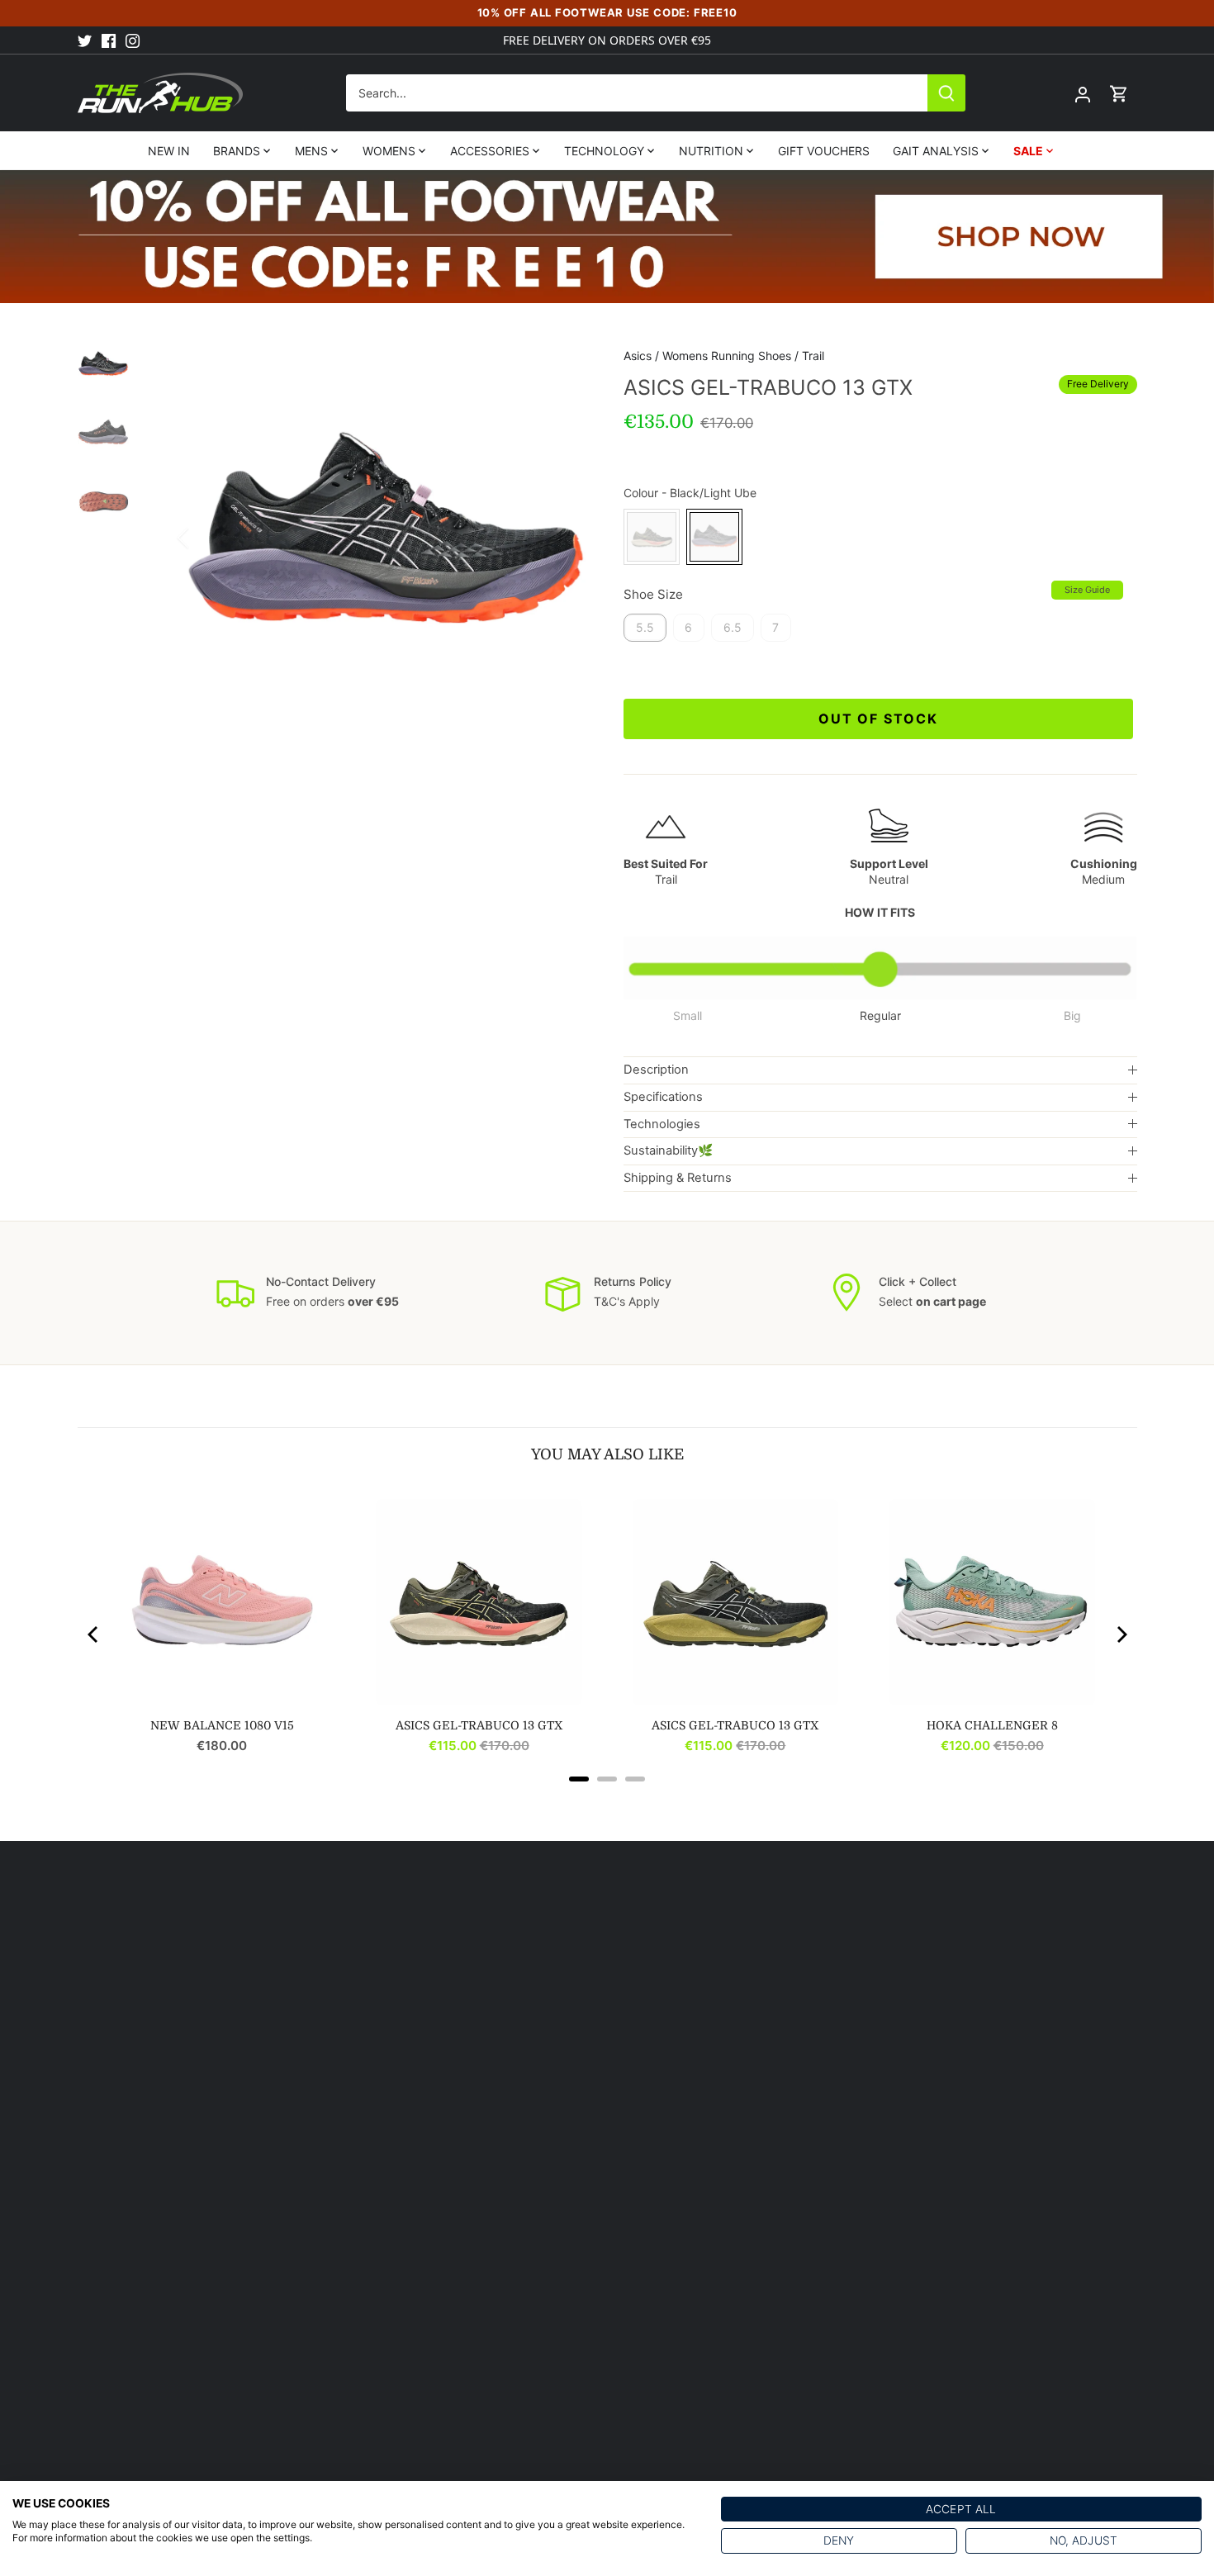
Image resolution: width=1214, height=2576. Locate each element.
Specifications (663, 1097)
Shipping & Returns (678, 1178)
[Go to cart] (1119, 93)
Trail (813, 356)
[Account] (1083, 93)
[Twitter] (85, 40)
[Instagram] (133, 40)
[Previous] (205, 538)
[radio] (652, 537)
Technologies (662, 1124)
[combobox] (637, 93)
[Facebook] (109, 40)
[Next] (566, 538)
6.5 (733, 627)
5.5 (645, 627)
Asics (638, 356)
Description (656, 1070)
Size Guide (1087, 590)
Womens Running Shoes (727, 356)
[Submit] (946, 93)
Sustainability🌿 (668, 1150)
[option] (386, 538)
